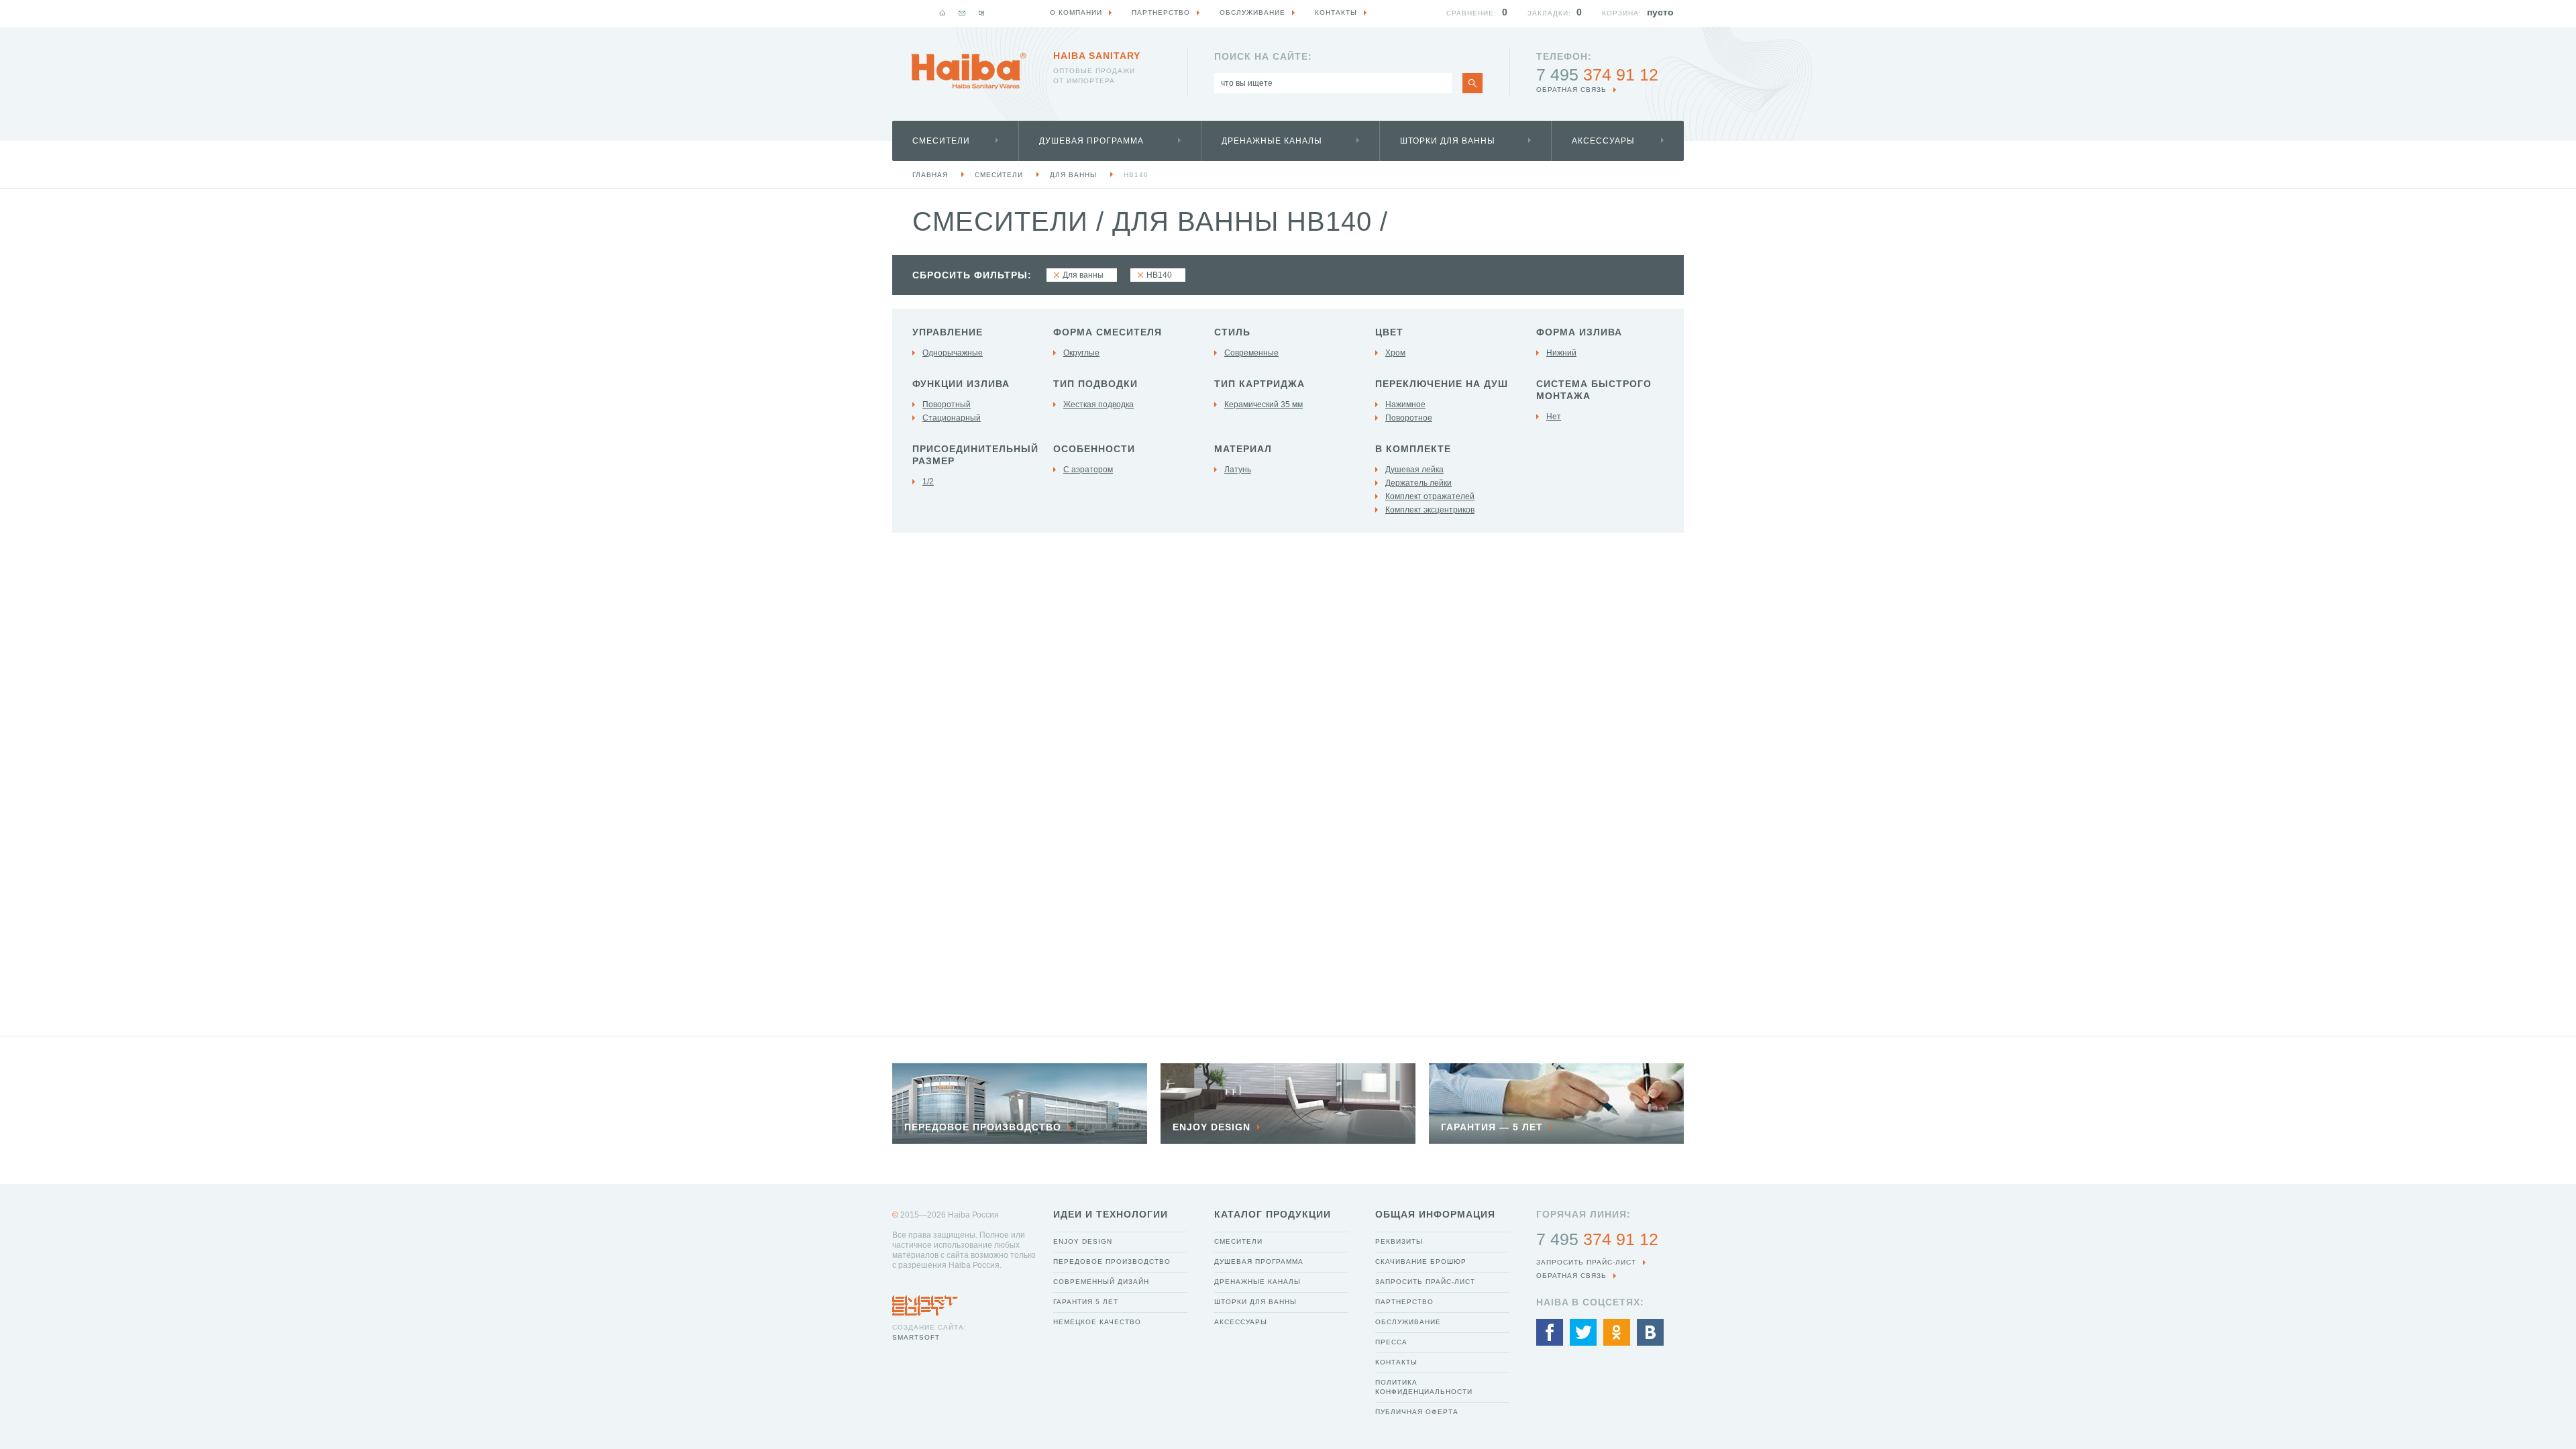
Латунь (1238, 470)
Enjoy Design (1083, 1241)
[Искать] (1472, 83)
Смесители (941, 141)
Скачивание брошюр (1421, 1262)
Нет (1554, 417)
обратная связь (1571, 90)
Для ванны (1073, 175)
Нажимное (1405, 405)
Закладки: (1549, 13)
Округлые (1081, 353)
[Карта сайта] (981, 13)
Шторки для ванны (1448, 141)
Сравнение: (1471, 13)
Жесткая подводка (1098, 405)
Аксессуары (1603, 141)
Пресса (1391, 1342)
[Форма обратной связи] (962, 13)
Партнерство (1404, 1302)
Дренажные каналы (1272, 141)
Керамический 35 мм (1264, 405)
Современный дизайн (1101, 1282)
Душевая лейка (1414, 470)
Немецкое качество (1097, 1322)
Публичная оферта (1417, 1412)
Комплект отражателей (1430, 496)
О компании (1076, 12)
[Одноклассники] (1617, 1332)
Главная (930, 175)
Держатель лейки (1418, 483)
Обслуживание (1408, 1322)
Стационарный (952, 418)
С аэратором (1088, 470)
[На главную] (943, 13)
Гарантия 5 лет (1086, 1302)
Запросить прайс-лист (1425, 1282)
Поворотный (947, 405)
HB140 (1136, 175)
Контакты (1396, 1362)
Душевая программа (1091, 141)
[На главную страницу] (969, 71)
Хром (1395, 353)
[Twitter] (1583, 1332)
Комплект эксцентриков (1430, 510)
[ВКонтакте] (1650, 1332)
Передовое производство (1112, 1262)
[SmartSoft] (925, 1302)
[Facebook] (1550, 1332)
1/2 (928, 482)
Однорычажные (953, 353)
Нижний (1561, 353)
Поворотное (1409, 418)
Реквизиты (1399, 1241)
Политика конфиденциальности (1424, 1387)
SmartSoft (916, 1337)
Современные (1251, 353)
